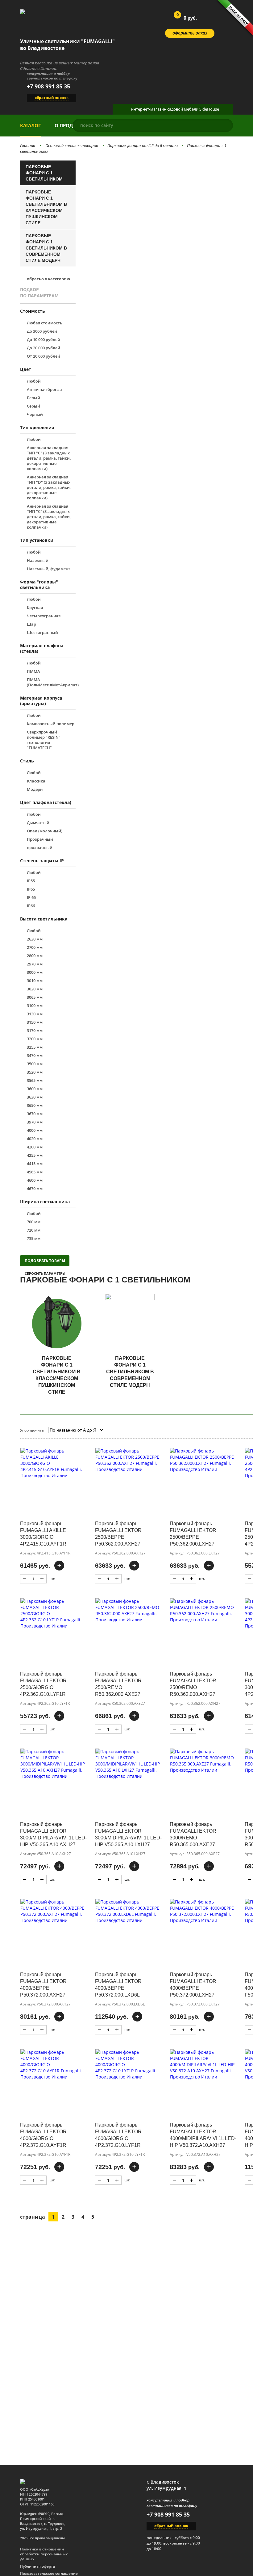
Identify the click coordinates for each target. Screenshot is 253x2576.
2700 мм (35, 947)
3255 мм (35, 1047)
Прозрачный (40, 839)
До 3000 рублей (42, 331)
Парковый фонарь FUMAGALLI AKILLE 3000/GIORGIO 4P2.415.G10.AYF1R (43, 1534)
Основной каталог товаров (72, 145)
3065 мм (35, 997)
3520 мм (35, 1072)
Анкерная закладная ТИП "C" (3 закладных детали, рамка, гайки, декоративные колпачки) (49, 458)
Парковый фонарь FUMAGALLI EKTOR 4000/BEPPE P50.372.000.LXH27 (193, 1985)
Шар (31, 624)
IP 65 (31, 898)
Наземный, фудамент (49, 569)
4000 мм (35, 1130)
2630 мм (35, 939)
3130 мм (35, 1014)
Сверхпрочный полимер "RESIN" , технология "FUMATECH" (45, 740)
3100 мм (35, 1006)
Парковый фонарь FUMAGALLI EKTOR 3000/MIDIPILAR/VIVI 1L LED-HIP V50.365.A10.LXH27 (128, 1834)
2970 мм (35, 964)
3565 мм (35, 1081)
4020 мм (35, 1139)
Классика (36, 781)
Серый (33, 406)
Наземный (38, 561)
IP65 (31, 889)
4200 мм (35, 1147)
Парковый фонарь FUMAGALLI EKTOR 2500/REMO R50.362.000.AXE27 (118, 1684)
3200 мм (35, 1039)
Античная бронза (44, 390)
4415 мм (35, 1164)
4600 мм (35, 1180)
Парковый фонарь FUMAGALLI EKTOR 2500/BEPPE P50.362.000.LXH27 (193, 1534)
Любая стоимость (45, 323)
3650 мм (35, 1105)
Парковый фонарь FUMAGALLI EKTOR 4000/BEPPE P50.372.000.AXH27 (43, 1985)
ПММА (33, 671)
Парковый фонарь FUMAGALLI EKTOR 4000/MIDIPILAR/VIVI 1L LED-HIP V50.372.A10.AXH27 (203, 2135)
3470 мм (35, 1056)
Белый (33, 398)
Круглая (35, 608)
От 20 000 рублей (44, 356)
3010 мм (35, 981)
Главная (28, 145)
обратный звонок (52, 98)
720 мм (34, 1230)
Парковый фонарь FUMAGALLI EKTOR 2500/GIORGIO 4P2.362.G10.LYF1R (43, 1684)
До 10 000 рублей (44, 340)
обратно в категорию (48, 279)
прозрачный (40, 848)
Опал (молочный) (45, 831)
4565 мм (35, 1172)
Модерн (35, 789)
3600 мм (35, 1089)
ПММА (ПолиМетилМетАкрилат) (51, 682)
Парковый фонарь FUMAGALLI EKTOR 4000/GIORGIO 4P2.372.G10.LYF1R (118, 2135)
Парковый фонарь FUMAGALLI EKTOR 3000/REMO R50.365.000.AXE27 (193, 1834)
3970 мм (35, 1122)
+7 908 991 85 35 (48, 86)
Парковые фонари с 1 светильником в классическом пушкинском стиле (46, 207)
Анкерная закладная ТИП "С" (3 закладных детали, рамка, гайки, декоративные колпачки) (49, 517)
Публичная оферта (37, 2566)
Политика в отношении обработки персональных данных (44, 2554)
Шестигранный (42, 633)
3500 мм (35, 1064)
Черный (35, 414)
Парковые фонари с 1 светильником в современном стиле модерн (46, 248)
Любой (34, 381)
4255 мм (35, 1155)
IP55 (31, 881)
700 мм (34, 1222)
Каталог (30, 125)
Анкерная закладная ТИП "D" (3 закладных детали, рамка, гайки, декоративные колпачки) (49, 488)
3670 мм (35, 1114)
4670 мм (35, 1189)
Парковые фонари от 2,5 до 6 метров (143, 145)
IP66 (31, 906)
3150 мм (35, 1022)
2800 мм (35, 956)
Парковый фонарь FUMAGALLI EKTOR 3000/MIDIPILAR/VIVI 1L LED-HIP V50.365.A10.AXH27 (53, 1834)
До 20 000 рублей (44, 348)
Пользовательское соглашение (49, 2574)
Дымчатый (38, 823)
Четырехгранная (44, 616)
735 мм (34, 1239)
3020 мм (35, 989)
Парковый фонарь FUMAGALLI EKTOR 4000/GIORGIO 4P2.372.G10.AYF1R (43, 2135)
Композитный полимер (51, 724)
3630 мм (35, 1097)
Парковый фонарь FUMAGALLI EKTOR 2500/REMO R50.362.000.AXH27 (193, 1684)
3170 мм (35, 1031)
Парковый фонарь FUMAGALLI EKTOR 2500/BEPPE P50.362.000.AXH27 (118, 1534)
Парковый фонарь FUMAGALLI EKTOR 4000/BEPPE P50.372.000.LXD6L (118, 1985)
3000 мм (35, 972)
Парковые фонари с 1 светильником (44, 173)
